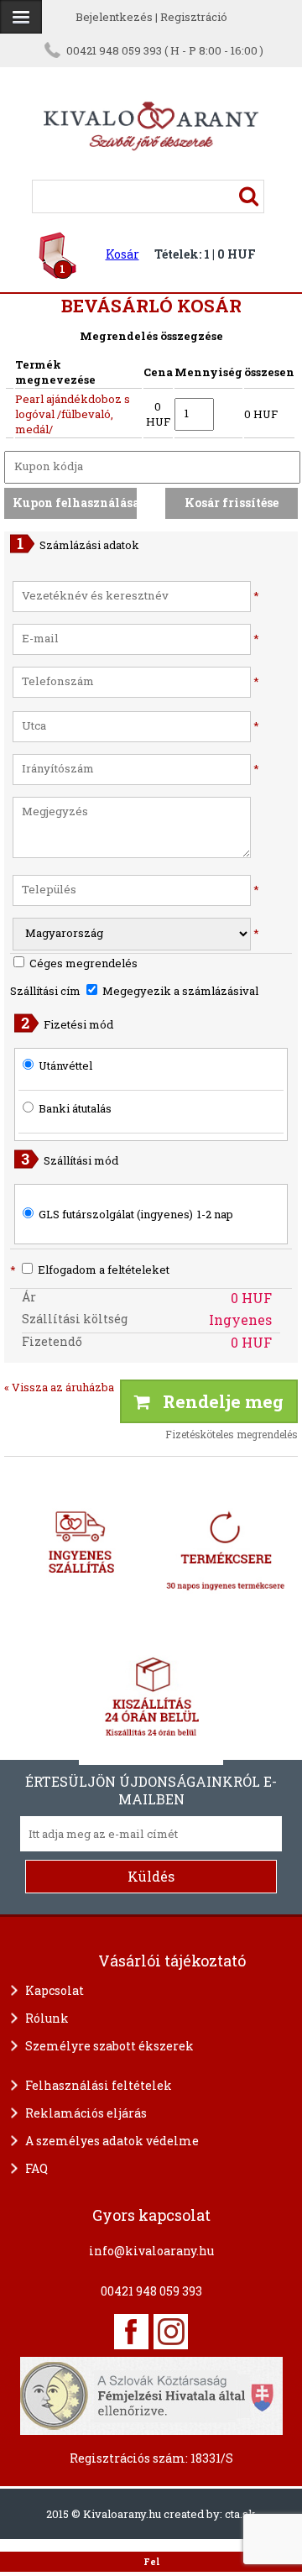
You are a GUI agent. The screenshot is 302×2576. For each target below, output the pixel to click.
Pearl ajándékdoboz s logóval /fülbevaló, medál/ (73, 414)
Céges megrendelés (82, 963)
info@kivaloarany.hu (151, 2251)
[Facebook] (131, 2332)
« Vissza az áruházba (59, 1387)
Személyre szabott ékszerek (109, 2046)
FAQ (36, 2168)
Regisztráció (194, 17)
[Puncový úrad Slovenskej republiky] (151, 2394)
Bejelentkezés (114, 17)
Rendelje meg (217, 1401)
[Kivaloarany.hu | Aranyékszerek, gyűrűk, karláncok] (151, 172)
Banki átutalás (75, 1108)
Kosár (122, 254)
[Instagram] (171, 2332)
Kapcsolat (55, 1990)
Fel (151, 2562)
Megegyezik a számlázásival (179, 991)
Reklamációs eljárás (86, 2113)
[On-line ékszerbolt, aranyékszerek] (21, 17)
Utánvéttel (65, 1065)
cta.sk (240, 2514)
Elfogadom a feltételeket (90, 1270)
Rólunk (47, 2018)
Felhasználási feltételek (99, 2085)
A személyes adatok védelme (112, 2141)
